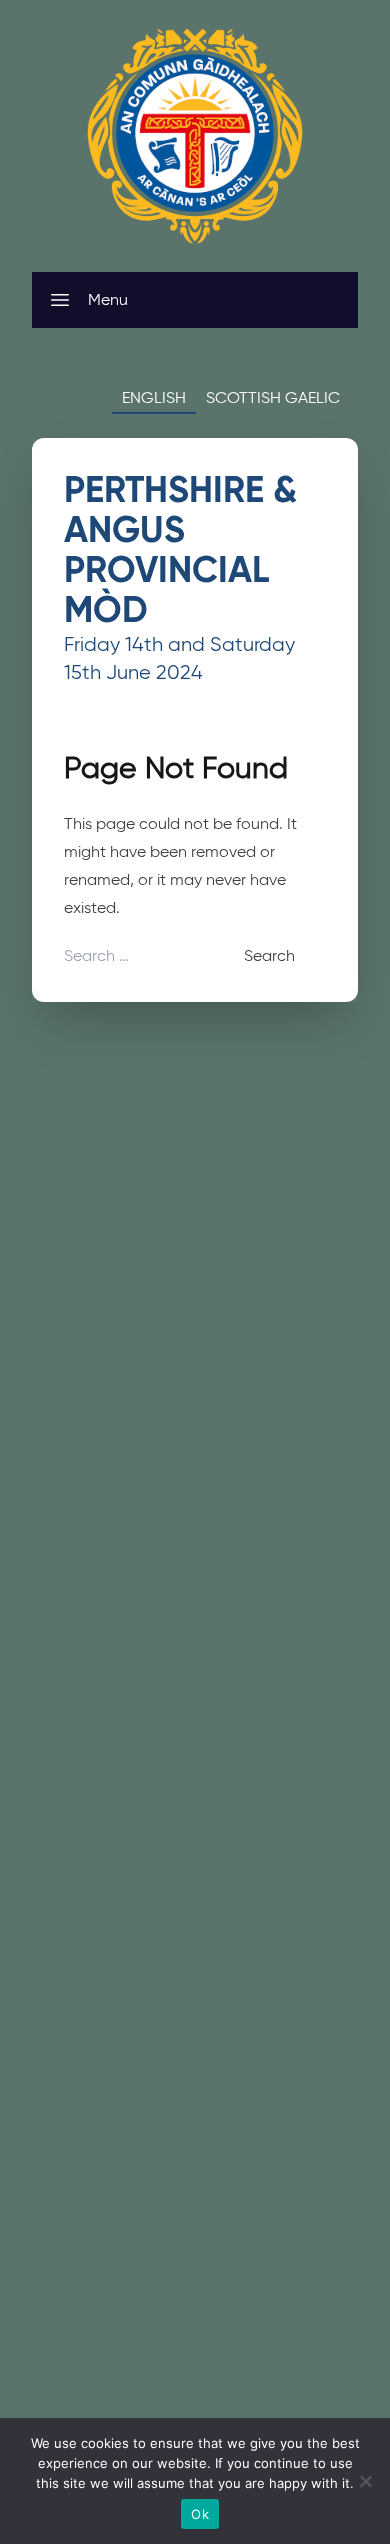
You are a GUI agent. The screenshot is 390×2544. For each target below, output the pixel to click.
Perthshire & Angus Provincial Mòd (180, 549)
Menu (108, 299)
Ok (200, 2514)
